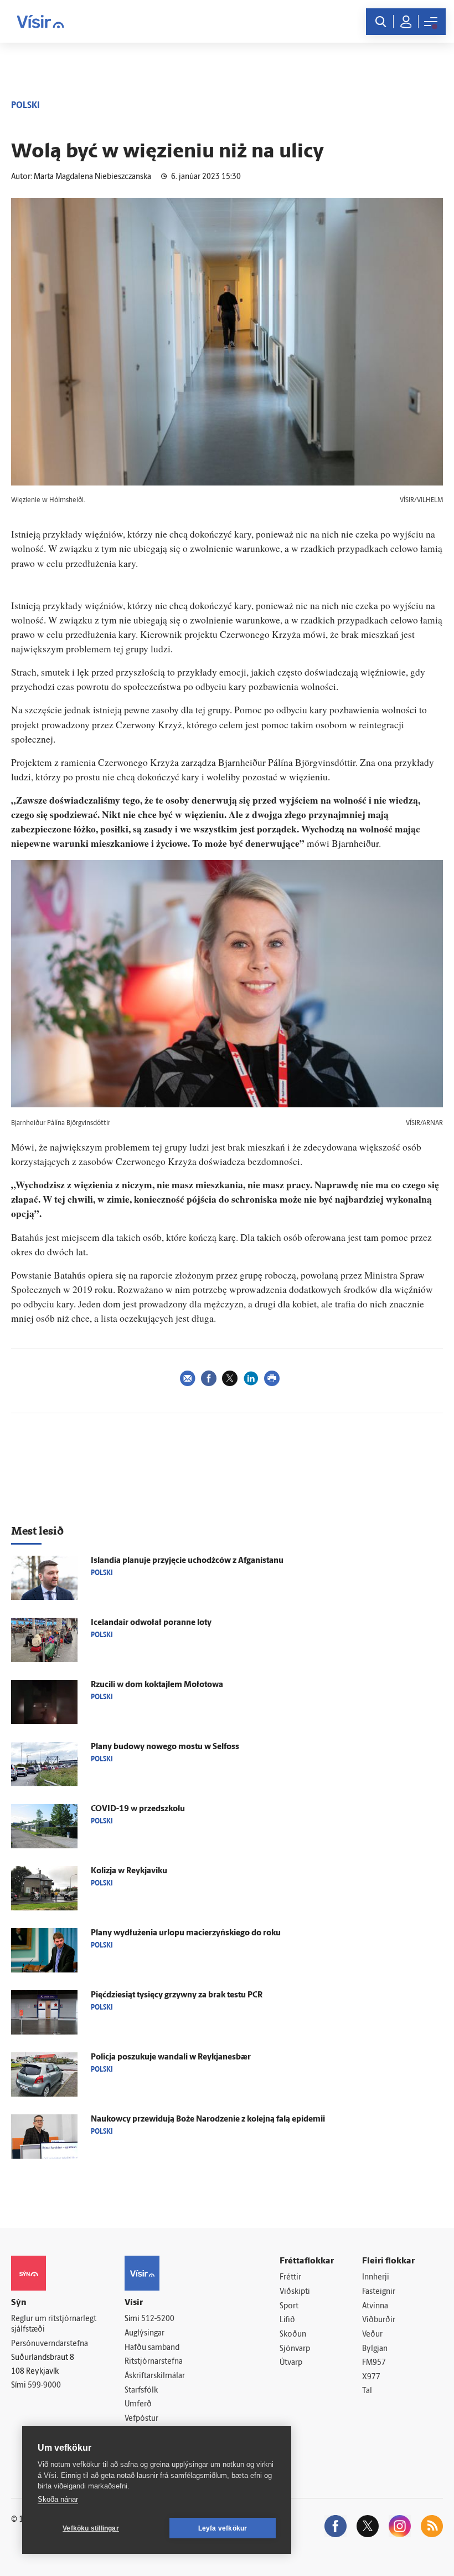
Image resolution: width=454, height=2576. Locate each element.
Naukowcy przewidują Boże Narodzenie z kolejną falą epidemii (208, 2120)
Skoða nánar (58, 2499)
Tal (367, 2391)
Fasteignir (379, 2292)
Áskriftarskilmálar (155, 2376)
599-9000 (44, 2386)
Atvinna (375, 2306)
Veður (372, 2335)
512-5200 (158, 2319)
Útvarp (291, 2363)
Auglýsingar (145, 2334)
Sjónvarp (295, 2349)
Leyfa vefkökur (223, 2528)
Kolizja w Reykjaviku (129, 1871)
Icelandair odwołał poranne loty (151, 1623)
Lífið (287, 2320)
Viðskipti (295, 2292)
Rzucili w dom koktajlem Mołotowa (157, 1685)
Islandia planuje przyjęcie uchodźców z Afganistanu (187, 1561)
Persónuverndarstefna (50, 2344)
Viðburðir (379, 2320)
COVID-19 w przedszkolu (138, 1809)
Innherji (376, 2278)
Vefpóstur (141, 2419)
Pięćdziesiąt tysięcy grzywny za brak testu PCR (177, 1995)
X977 (371, 2377)
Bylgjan (375, 2349)
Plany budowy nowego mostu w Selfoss (165, 1747)
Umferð (138, 2404)
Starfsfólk (141, 2391)
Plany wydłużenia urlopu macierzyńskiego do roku (186, 1933)
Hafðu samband (152, 2348)
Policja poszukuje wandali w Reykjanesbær (171, 2058)
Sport (289, 2306)
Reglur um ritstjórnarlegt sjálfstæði (54, 2324)
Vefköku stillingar (91, 2528)
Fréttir (290, 2278)
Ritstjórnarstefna (154, 2362)
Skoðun (293, 2335)
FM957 (374, 2363)
